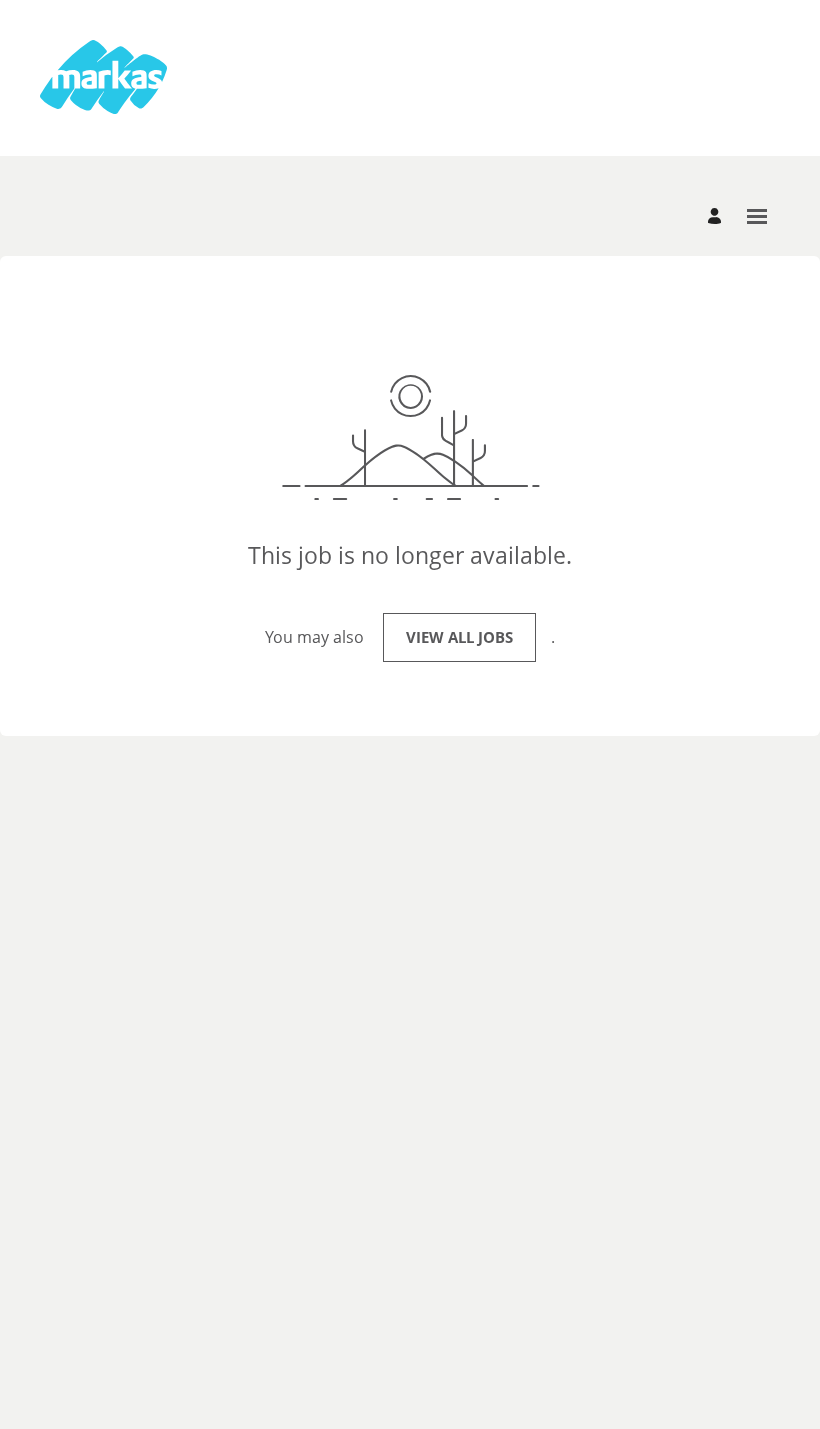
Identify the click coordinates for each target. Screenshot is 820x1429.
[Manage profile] (717, 216)
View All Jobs (459, 637)
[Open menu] (757, 216)
